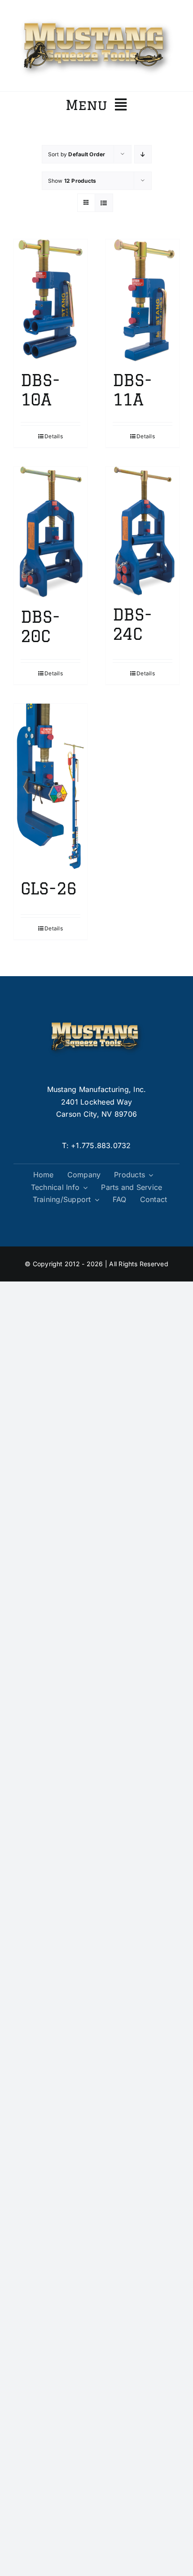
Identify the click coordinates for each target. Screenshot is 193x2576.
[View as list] (104, 203)
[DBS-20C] (50, 532)
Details (54, 436)
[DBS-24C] (143, 531)
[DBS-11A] (143, 300)
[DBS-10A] (50, 300)
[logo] (96, 17)
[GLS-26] (50, 787)
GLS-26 (49, 888)
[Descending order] (143, 154)
